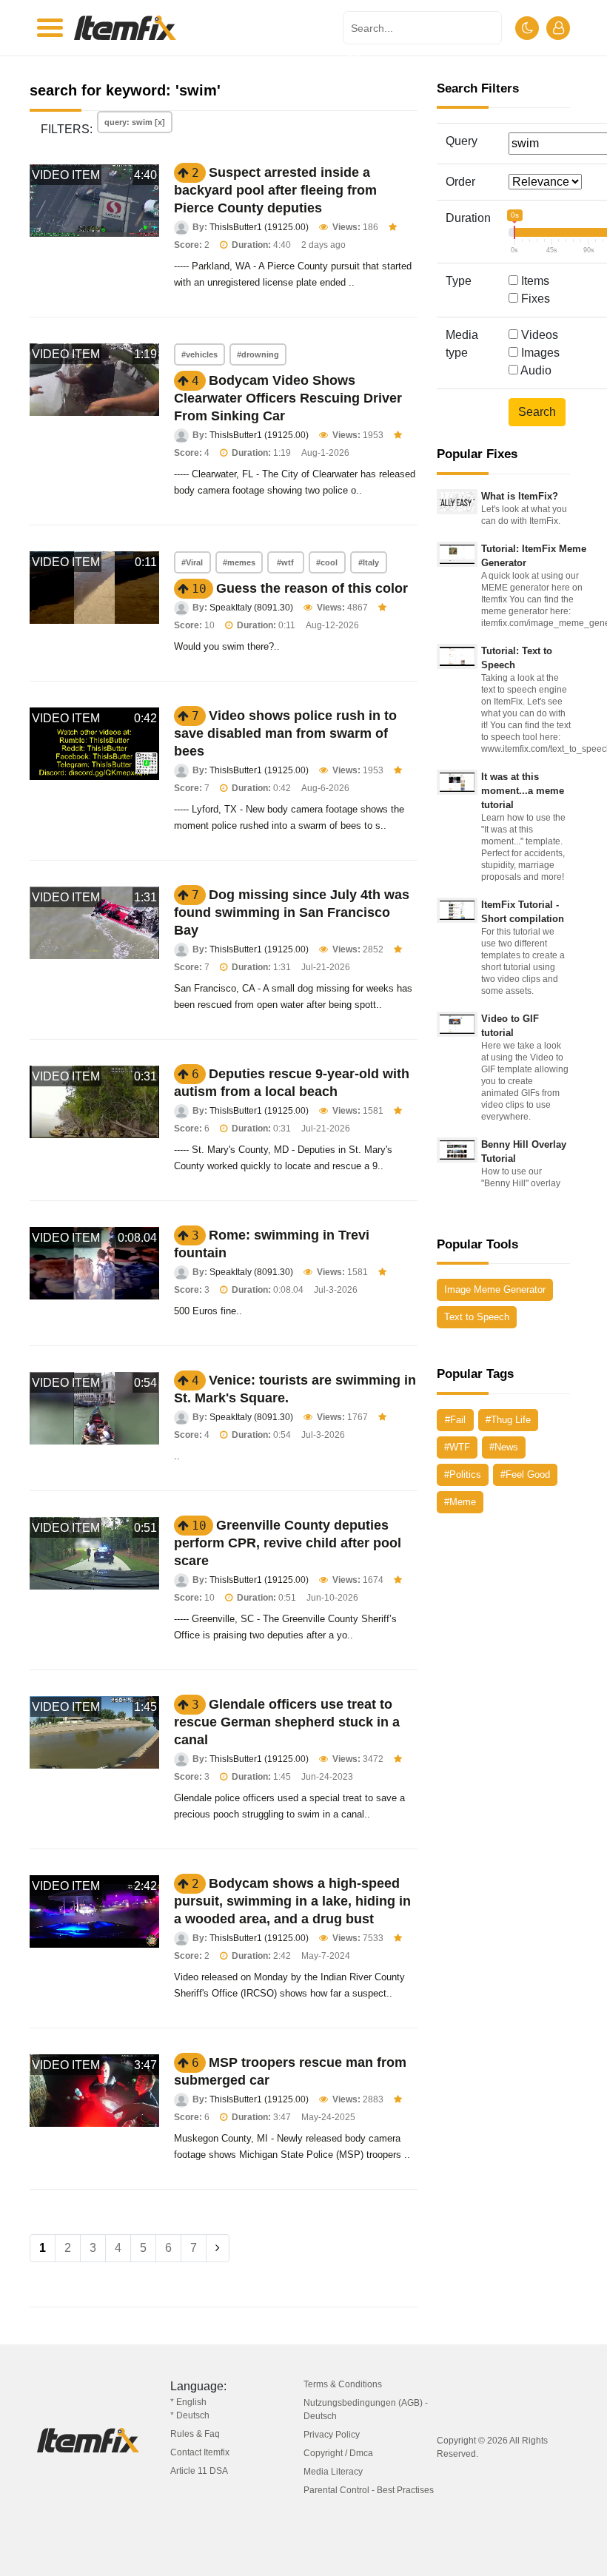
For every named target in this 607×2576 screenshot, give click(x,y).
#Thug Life (508, 1420)
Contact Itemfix (200, 2452)
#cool (327, 562)
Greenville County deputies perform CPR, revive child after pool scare (288, 1543)
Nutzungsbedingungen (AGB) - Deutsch (366, 2409)
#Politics (463, 1474)
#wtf (285, 562)
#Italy (369, 562)
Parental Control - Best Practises (369, 2490)
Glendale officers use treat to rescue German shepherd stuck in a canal (287, 1722)
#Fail (455, 1420)
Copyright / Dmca (338, 2453)
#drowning (258, 354)
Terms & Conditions (343, 2384)
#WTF (457, 1447)
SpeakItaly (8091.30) (251, 608)
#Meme (460, 1502)
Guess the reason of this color (312, 588)
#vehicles (199, 354)
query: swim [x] (135, 122)
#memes (239, 562)
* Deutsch (190, 2415)
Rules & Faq (195, 2434)
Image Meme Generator (495, 1289)
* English (188, 2402)
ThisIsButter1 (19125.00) (259, 227)
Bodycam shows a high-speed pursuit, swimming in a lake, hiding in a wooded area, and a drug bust (292, 1901)
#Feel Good (525, 1474)
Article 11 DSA (199, 2471)
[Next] (218, 2248)
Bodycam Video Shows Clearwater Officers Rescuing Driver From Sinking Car (288, 398)
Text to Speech (477, 1317)
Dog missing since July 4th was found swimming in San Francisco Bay (292, 912)
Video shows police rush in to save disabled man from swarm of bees (285, 733)
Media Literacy (333, 2472)
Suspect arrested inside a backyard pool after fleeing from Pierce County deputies (275, 190)
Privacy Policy (332, 2435)
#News (504, 1447)
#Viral (192, 562)
